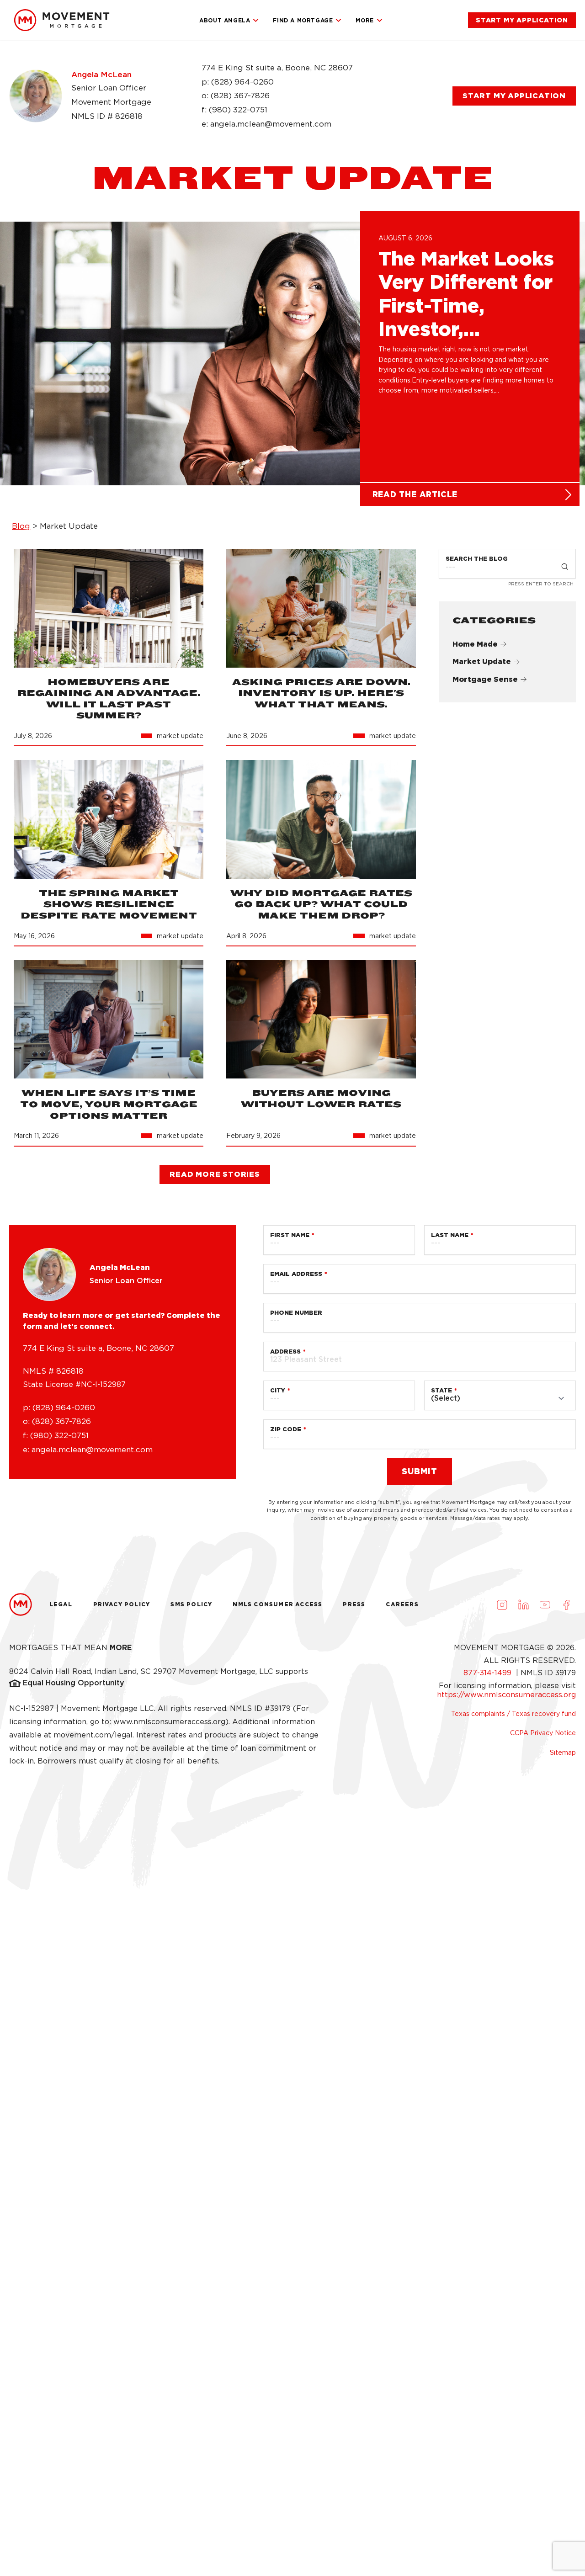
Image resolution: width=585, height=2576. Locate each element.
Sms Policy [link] (191, 1604)
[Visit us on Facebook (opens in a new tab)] (566, 1604)
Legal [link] (61, 1604)
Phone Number (296, 1313)
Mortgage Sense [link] (485, 680)
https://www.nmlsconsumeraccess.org (506, 1695)
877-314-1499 (489, 1673)
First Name (290, 1235)
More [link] (364, 20)
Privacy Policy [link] (122, 1604)
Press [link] (354, 1604)
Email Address (296, 1274)
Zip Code (286, 1429)
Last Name (450, 1235)
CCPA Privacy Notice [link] (543, 1733)
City (278, 1390)
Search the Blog (477, 559)
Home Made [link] (475, 644)
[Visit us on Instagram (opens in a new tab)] (502, 1604)
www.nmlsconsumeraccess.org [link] (169, 1722)
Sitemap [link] (563, 1753)
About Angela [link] (225, 20)
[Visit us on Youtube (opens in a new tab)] (545, 1604)
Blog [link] (21, 526)
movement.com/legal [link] (93, 1735)
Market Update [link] (482, 662)
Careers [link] (402, 1604)
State (441, 1390)
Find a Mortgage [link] (303, 20)
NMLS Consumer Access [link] (277, 1604)
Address (285, 1352)
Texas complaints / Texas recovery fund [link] (513, 1714)
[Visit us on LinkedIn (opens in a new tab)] (523, 1604)
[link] (62, 20)
